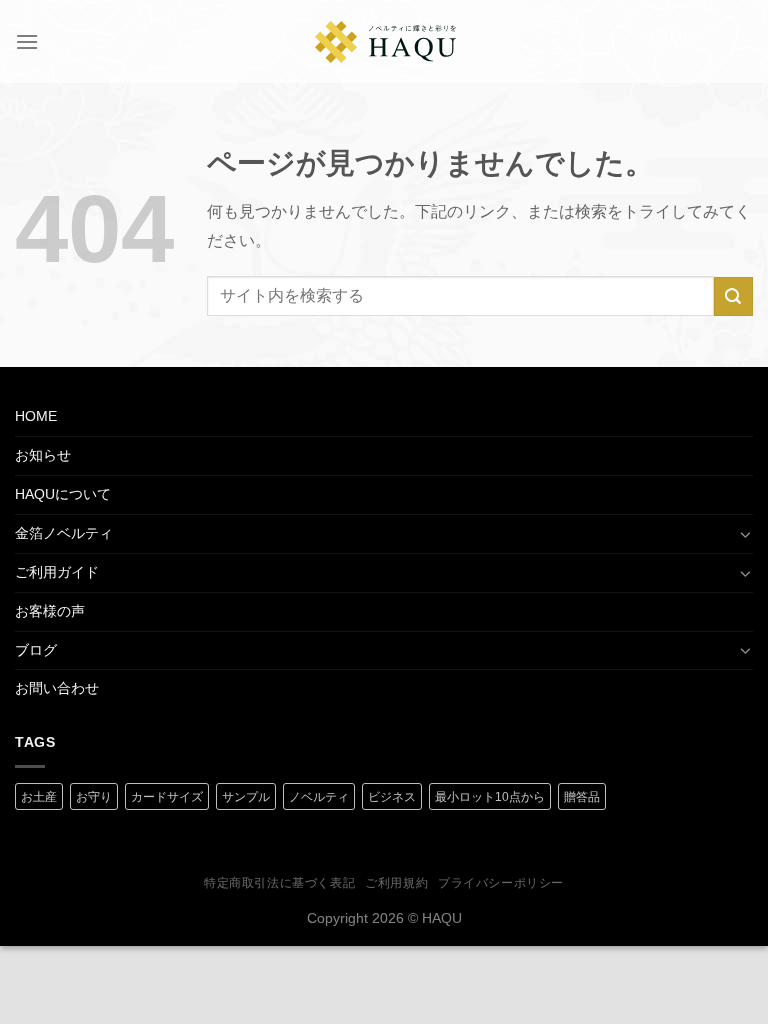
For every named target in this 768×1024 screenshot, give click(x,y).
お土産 (39, 797)
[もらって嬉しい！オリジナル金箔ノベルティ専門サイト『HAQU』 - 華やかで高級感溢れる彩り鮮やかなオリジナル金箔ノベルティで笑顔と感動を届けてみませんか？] (386, 42)
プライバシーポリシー (501, 883)
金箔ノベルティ (64, 533)
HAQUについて (63, 494)
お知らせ (43, 455)
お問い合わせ (57, 688)
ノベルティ (319, 797)
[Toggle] (746, 534)
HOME (36, 416)
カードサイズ (167, 797)
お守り (94, 797)
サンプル (246, 797)
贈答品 (582, 797)
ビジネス (392, 797)
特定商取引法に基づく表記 (279, 883)
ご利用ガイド (57, 572)
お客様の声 (50, 611)
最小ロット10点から (490, 797)
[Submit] (733, 296)
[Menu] (27, 41)
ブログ (36, 650)
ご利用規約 (396, 883)
